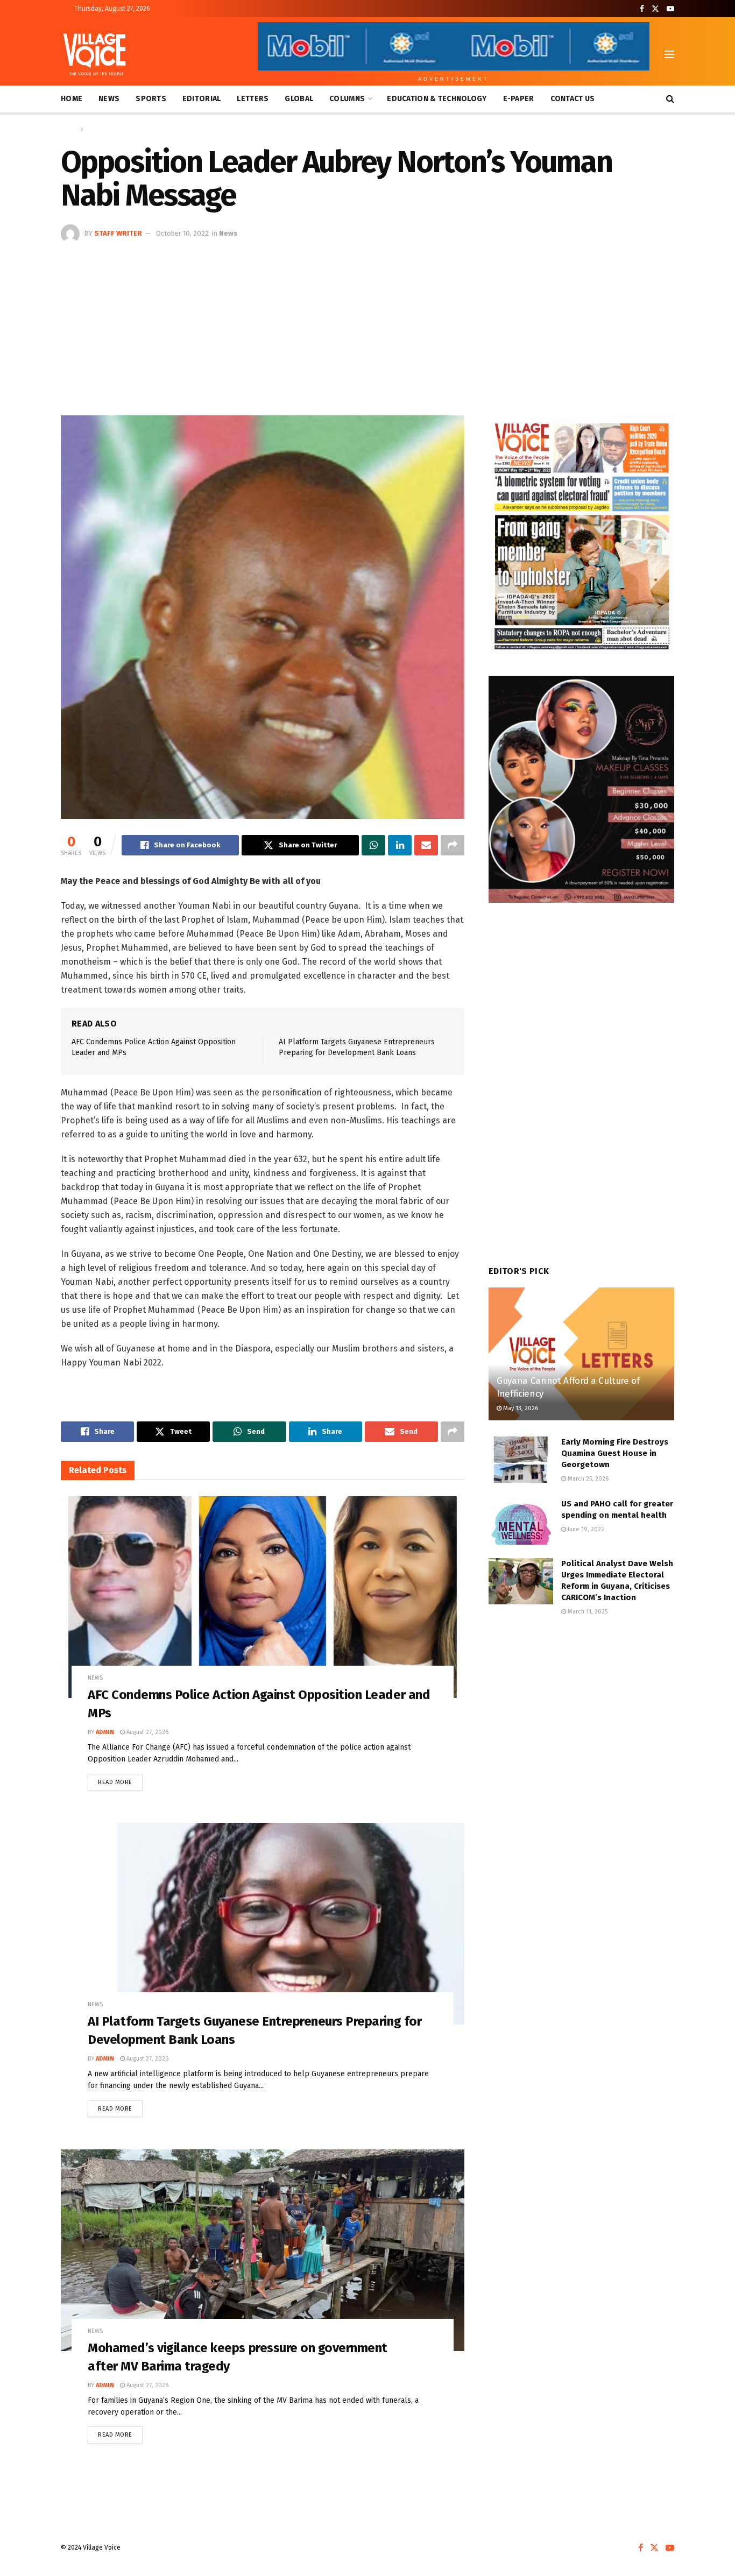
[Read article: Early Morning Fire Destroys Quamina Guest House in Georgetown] (521, 1460)
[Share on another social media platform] (453, 845)
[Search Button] (670, 99)
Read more (120, 1780)
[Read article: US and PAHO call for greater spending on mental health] (521, 1521)
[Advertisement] (367, 324)
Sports (151, 99)
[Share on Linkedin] (400, 845)
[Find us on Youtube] (670, 9)
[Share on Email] (426, 845)
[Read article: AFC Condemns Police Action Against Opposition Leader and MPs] (263, 1597)
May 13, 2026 (520, 1408)
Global (299, 99)
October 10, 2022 (182, 233)
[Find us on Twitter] (655, 9)
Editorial (202, 99)
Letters (253, 99)
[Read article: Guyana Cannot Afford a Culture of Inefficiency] (581, 1354)
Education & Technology (437, 99)
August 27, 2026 (147, 1732)
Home (72, 99)
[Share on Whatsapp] (373, 845)
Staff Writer (118, 233)
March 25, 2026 (587, 1479)
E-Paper (519, 99)
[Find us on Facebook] (642, 9)
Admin (105, 1732)
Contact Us (573, 99)
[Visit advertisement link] (581, 535)
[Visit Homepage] (94, 54)
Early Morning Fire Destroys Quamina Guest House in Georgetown (615, 1453)
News (109, 99)
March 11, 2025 (587, 1612)
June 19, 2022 (585, 1529)
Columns (347, 99)
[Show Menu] (669, 54)
